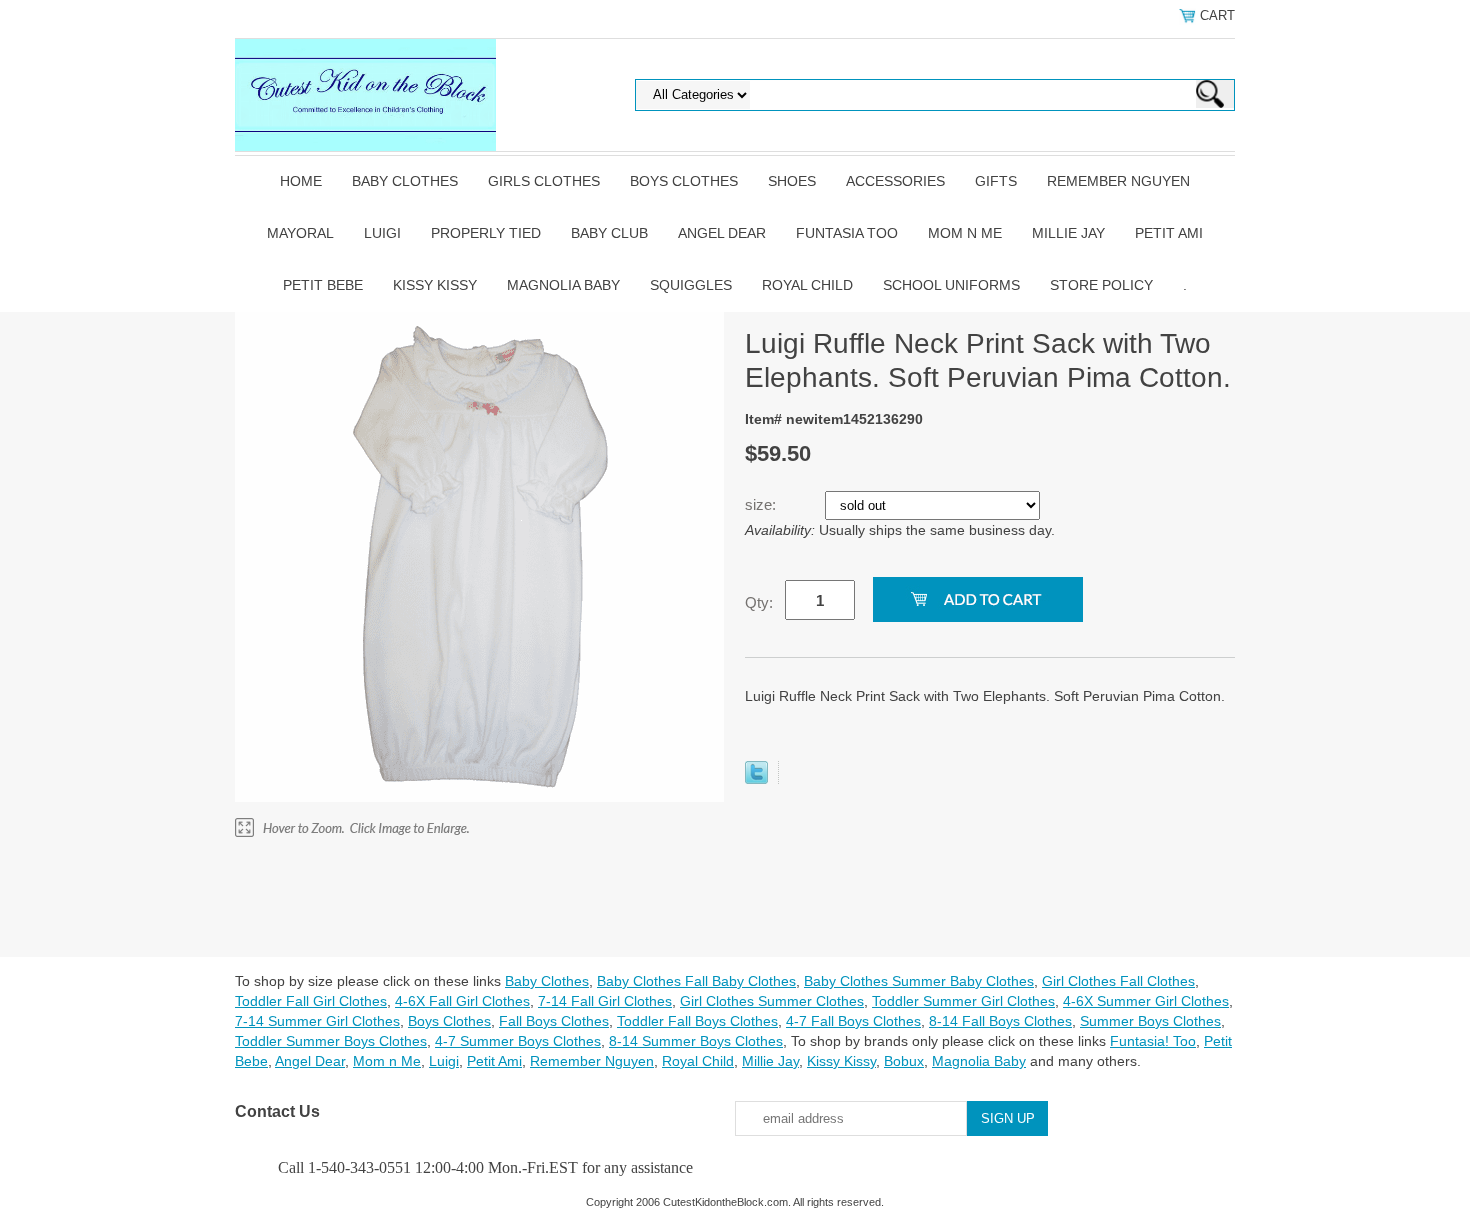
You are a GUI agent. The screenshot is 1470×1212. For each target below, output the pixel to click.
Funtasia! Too (1153, 1041)
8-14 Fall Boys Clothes (1000, 1021)
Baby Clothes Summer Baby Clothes (919, 981)
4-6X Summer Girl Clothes (1146, 1001)
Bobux (904, 1061)
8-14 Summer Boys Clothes (696, 1041)
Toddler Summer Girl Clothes (963, 1001)
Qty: (759, 602)
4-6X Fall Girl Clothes (462, 1001)
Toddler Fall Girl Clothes (311, 1001)
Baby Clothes (405, 181)
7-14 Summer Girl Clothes (317, 1021)
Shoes (792, 181)
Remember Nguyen (1118, 181)
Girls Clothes (544, 181)
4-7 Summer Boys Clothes (518, 1041)
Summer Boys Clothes (1150, 1021)
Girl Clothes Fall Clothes (1118, 981)
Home (301, 181)
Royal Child (807, 285)
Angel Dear (722, 233)
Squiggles (691, 285)
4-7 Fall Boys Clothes (853, 1021)
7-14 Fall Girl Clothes (605, 1001)
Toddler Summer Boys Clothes (331, 1041)
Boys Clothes (684, 181)
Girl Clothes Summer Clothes (772, 1001)
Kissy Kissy (435, 285)
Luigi (382, 233)
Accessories (895, 181)
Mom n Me (965, 233)
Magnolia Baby (563, 285)
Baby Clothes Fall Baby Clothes (696, 981)
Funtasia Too (847, 233)
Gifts (996, 181)
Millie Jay (1068, 233)
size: (762, 504)
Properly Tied (486, 233)
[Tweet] (756, 779)
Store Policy (1101, 285)
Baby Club (609, 233)
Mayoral (300, 233)
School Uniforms (951, 285)
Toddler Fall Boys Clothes (697, 1021)
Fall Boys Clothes (554, 1021)
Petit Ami (1169, 233)
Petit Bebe (323, 285)
